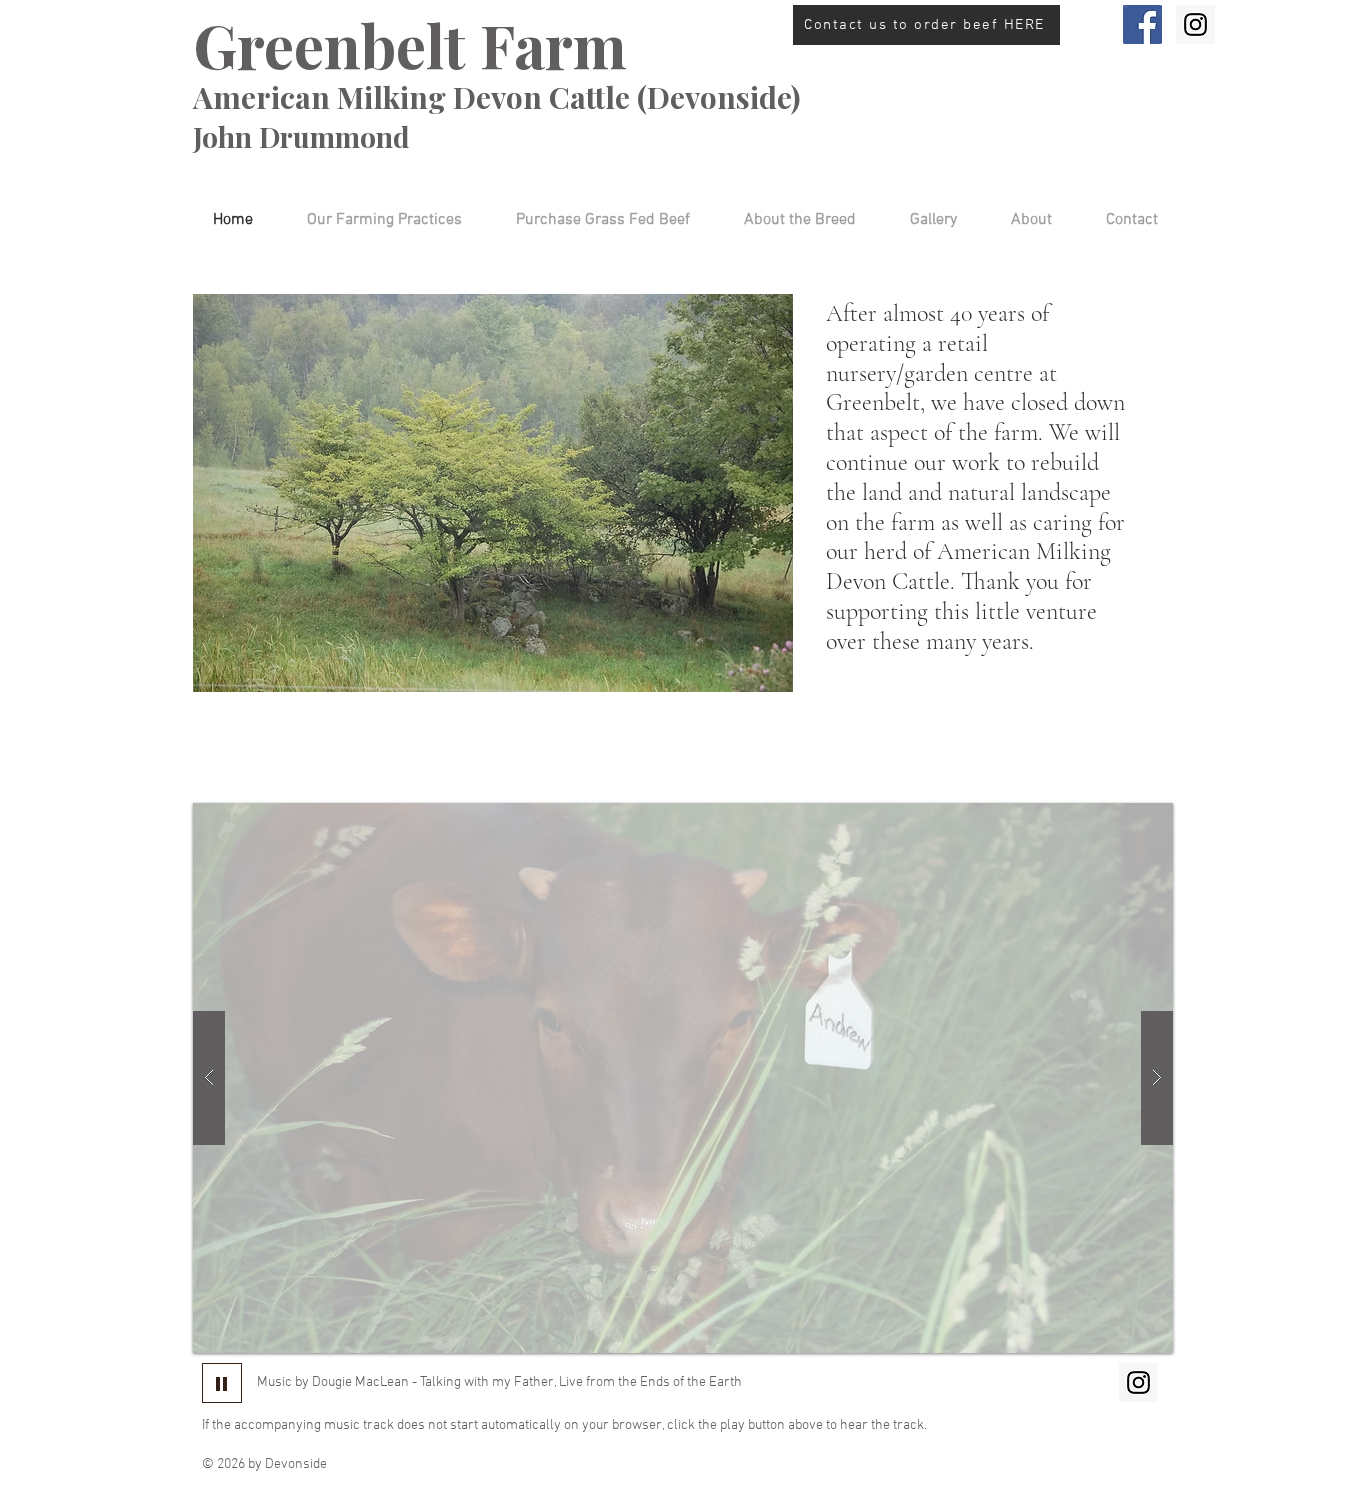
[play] (1119, 819)
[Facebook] (1142, 24)
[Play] (222, 1383)
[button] (788, 220)
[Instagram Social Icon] (1195, 24)
